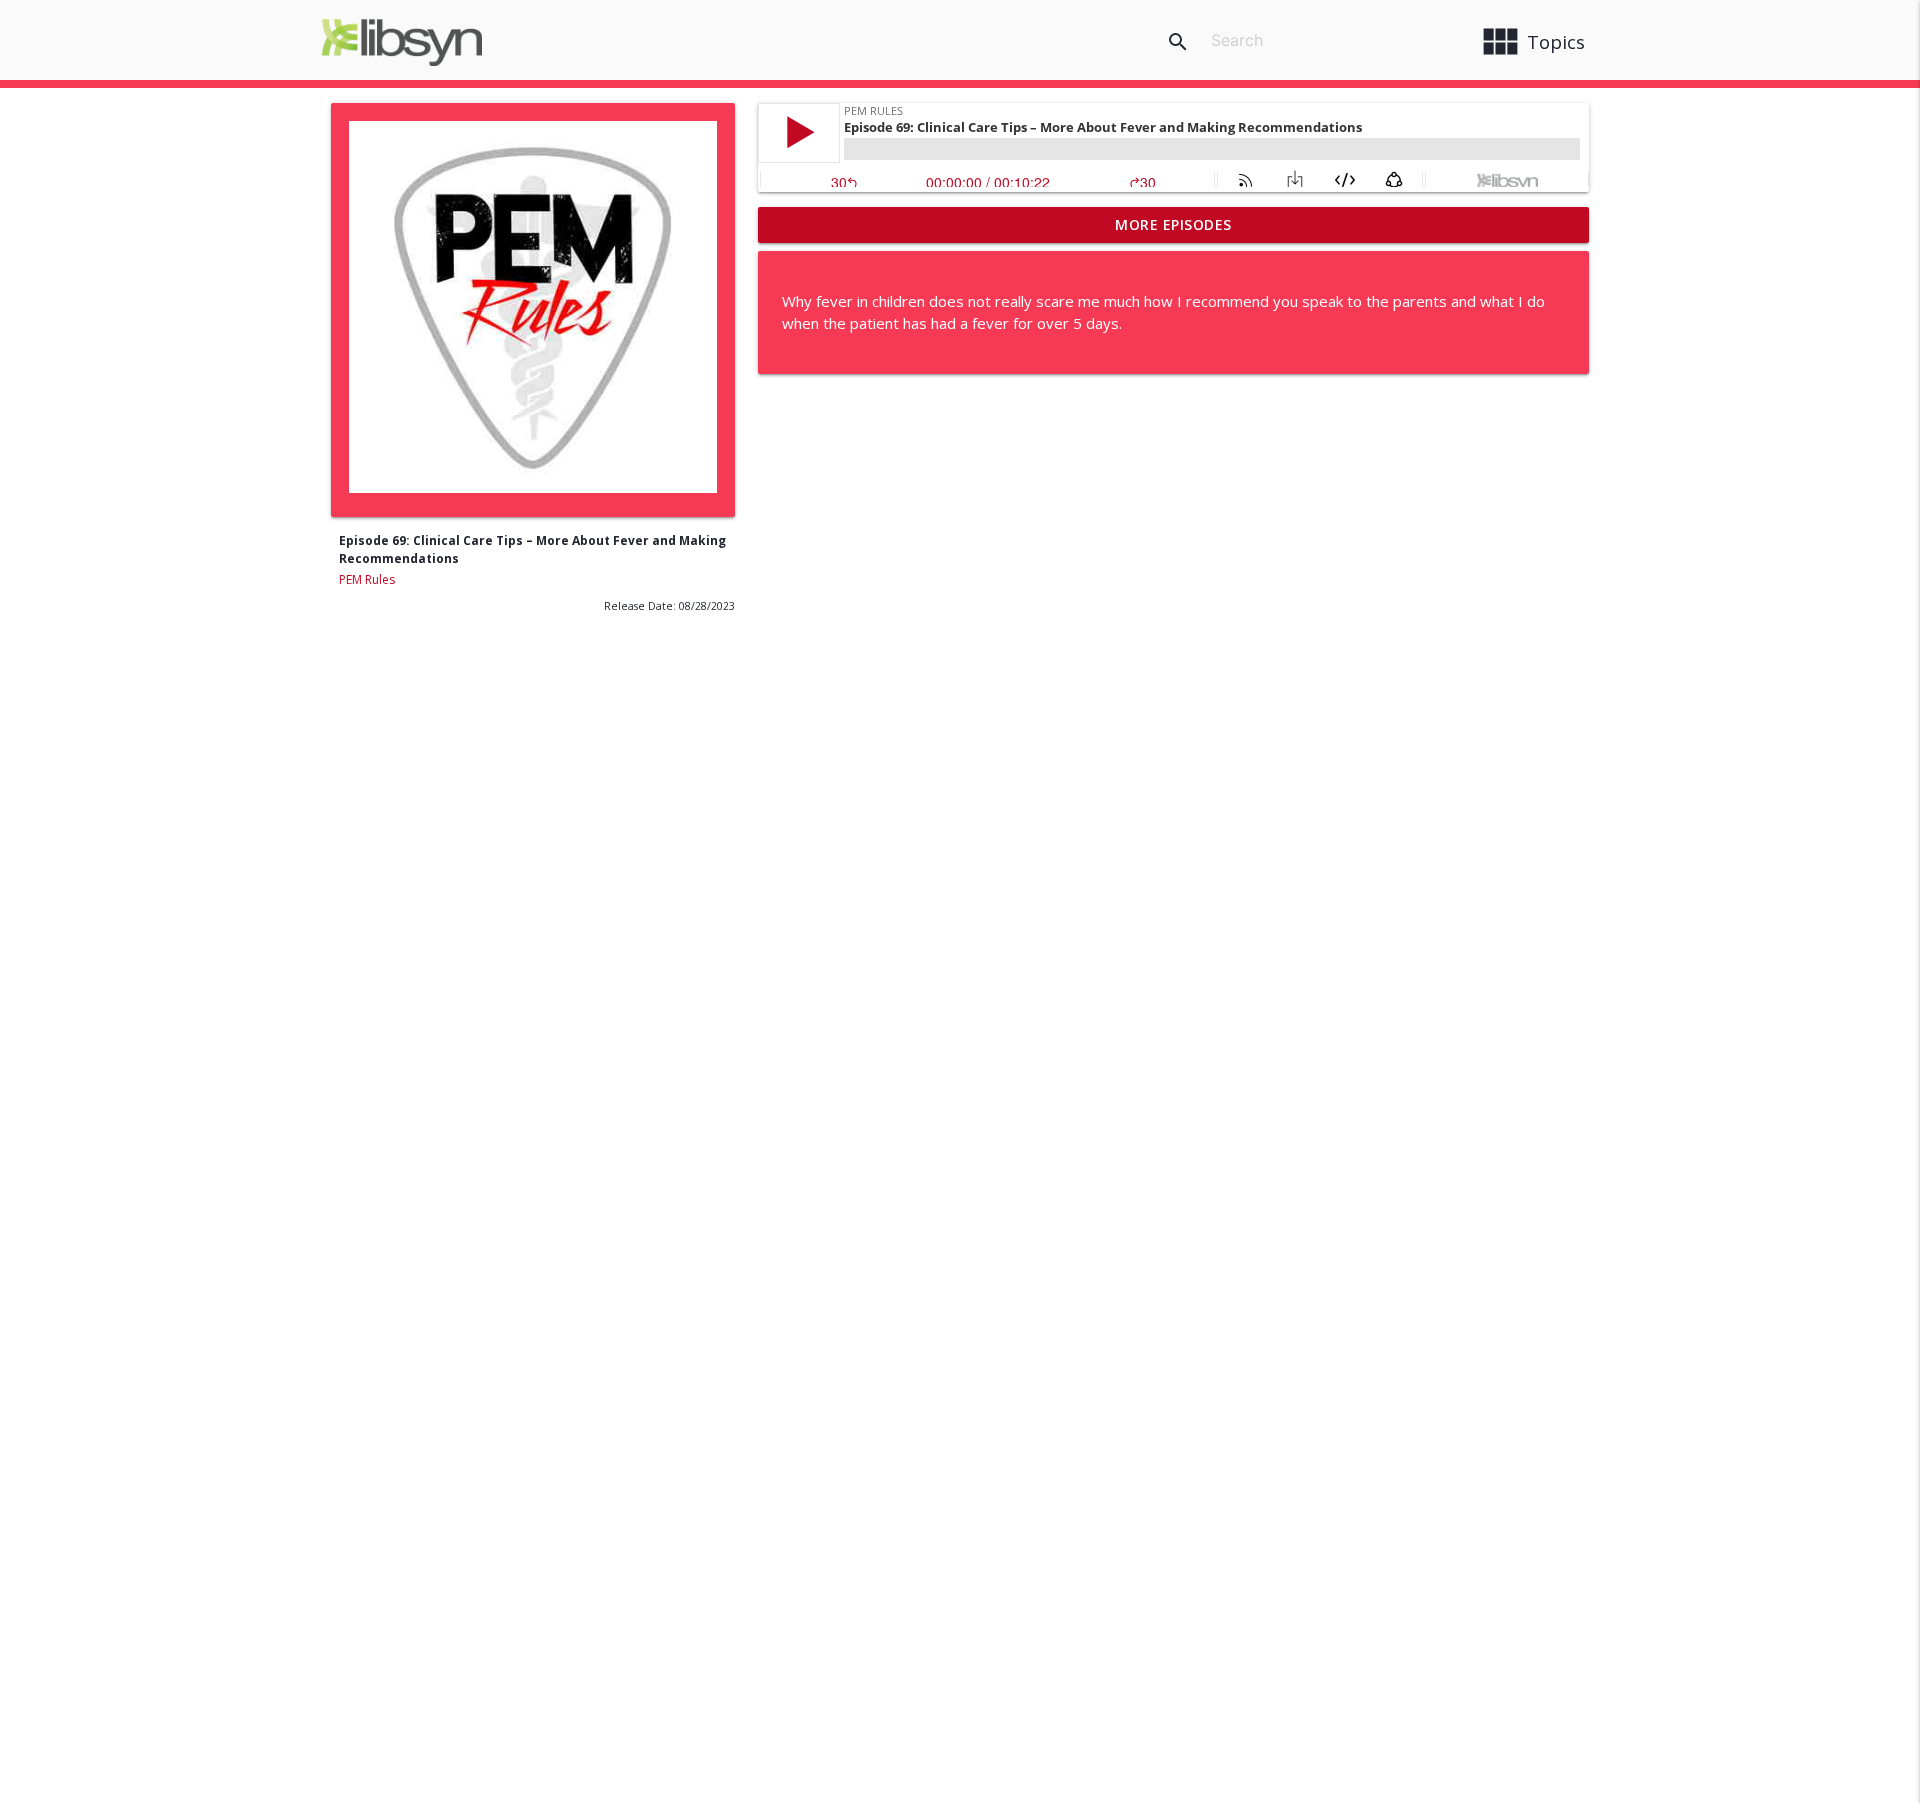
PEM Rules (367, 579)
